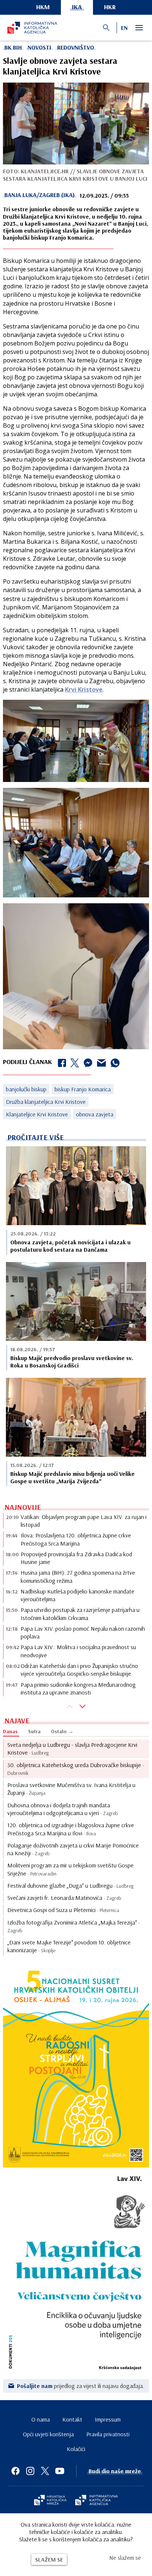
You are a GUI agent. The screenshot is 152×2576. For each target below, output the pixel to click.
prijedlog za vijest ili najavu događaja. (81, 2386)
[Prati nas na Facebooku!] (15, 2471)
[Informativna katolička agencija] (97, 2501)
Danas (10, 1731)
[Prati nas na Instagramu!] (30, 2471)
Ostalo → (62, 1731)
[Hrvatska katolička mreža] (50, 2501)
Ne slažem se (125, 2558)
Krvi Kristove (84, 689)
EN (124, 28)
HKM (43, 7)
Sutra (34, 1731)
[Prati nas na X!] (45, 2471)
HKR (110, 7)
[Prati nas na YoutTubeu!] (60, 2471)
